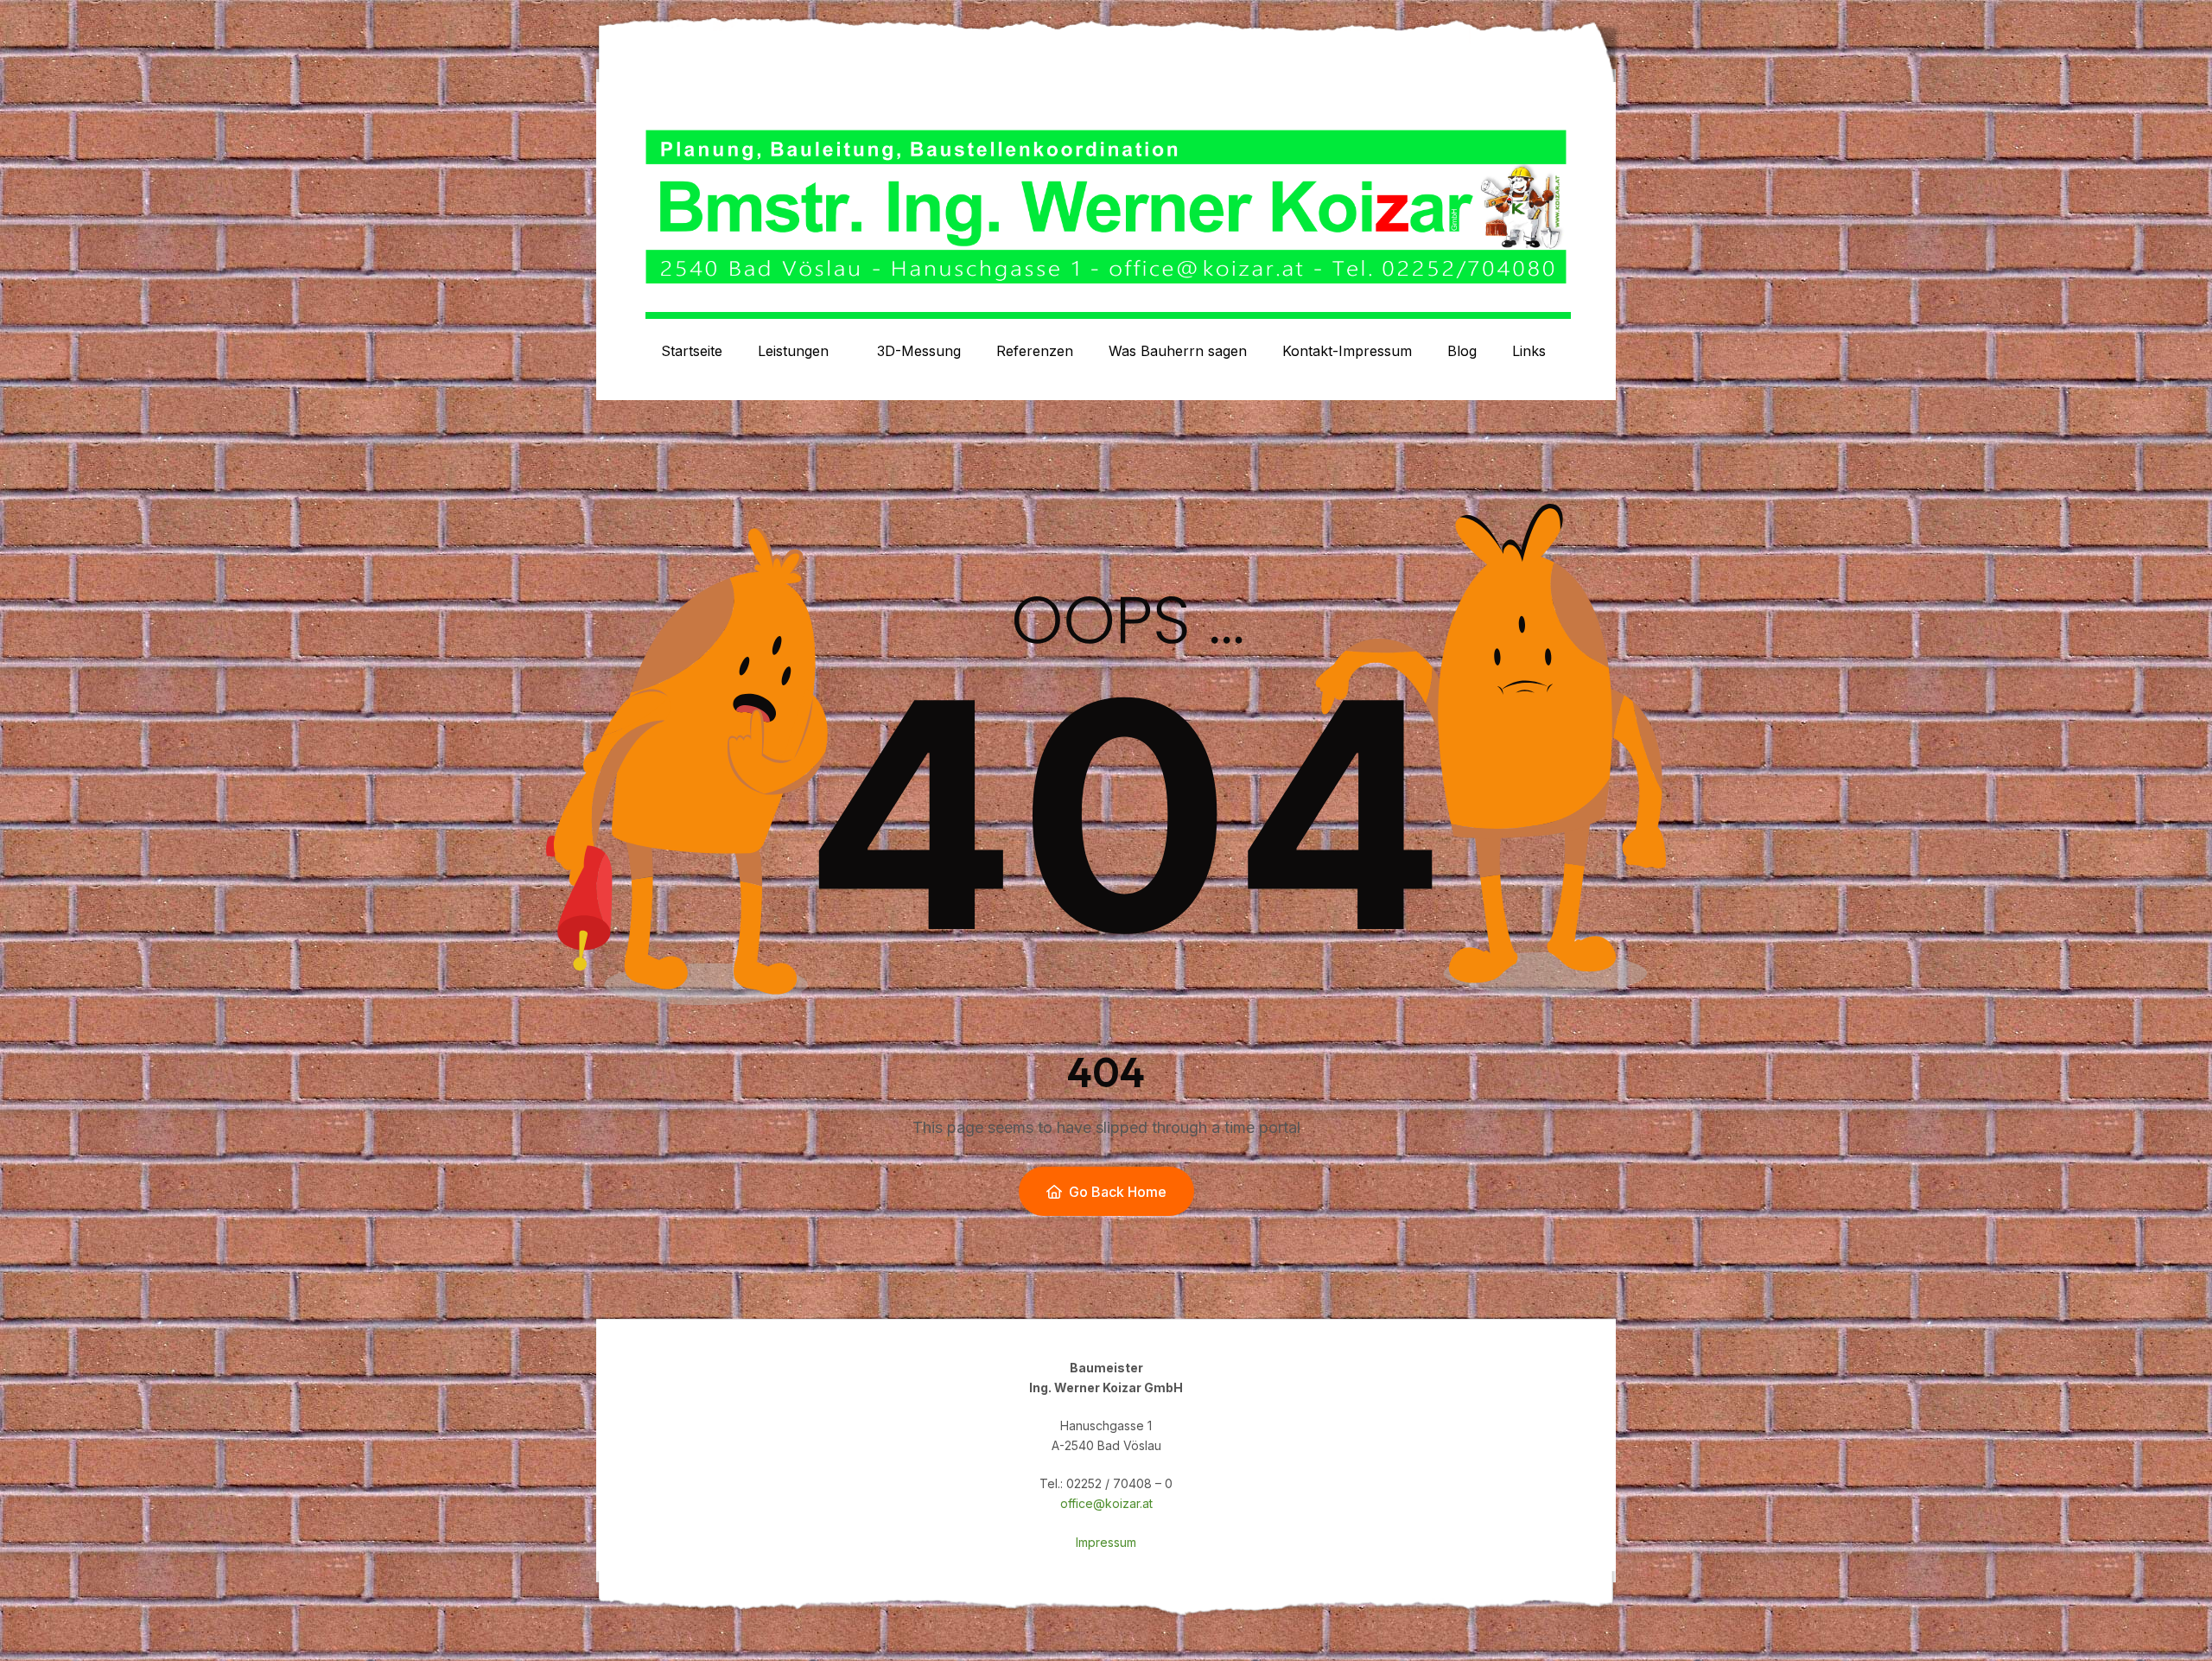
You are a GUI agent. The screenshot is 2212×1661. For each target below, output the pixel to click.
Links (1529, 351)
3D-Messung (919, 351)
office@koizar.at (1106, 1503)
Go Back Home (1118, 1192)
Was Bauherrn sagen (1178, 351)
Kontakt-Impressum (1347, 351)
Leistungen (793, 351)
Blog (1462, 351)
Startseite (692, 351)
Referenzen (1035, 351)
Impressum (1106, 1542)
